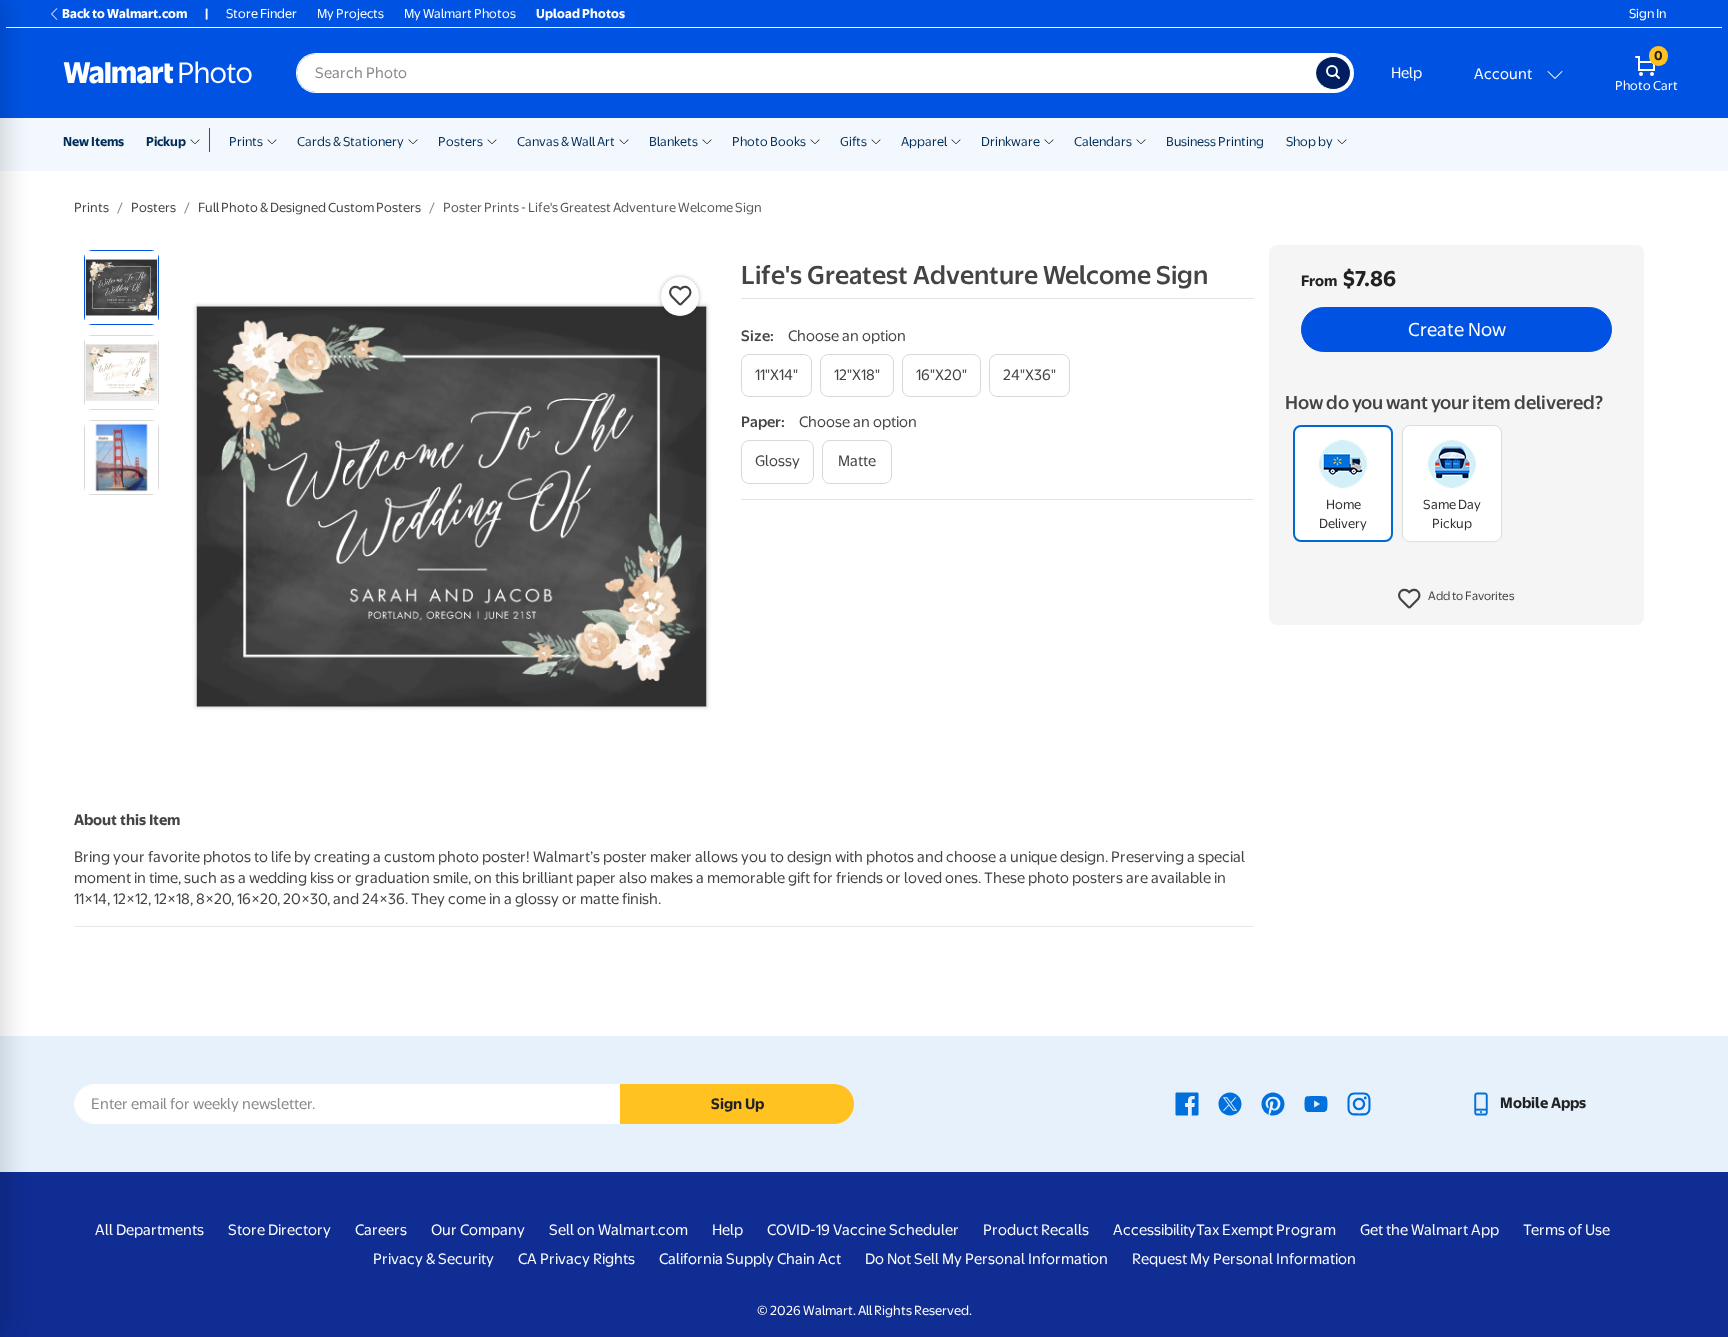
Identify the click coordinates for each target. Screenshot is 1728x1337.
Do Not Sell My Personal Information (986, 1259)
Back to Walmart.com (124, 13)
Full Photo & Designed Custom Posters (309, 207)
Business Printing (1215, 141)
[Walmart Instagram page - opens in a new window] (1359, 1103)
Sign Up (737, 1104)
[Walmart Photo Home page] (158, 73)
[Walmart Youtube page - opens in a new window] (1316, 1103)
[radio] (121, 287)
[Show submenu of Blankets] (707, 140)
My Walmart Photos (460, 13)
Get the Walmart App (1429, 1230)
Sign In (1647, 13)
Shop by (1309, 141)
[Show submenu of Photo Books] (815, 140)
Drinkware (1010, 141)
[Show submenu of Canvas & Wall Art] (624, 140)
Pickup (166, 141)
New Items (93, 141)
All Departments (149, 1230)
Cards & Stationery (350, 141)
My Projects (350, 13)
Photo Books (769, 141)
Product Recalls (1036, 1230)
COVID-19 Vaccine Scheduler (863, 1230)
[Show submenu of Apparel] (956, 140)
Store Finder (261, 13)
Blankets (673, 141)
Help (1406, 73)
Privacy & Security (433, 1259)
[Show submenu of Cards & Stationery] (413, 140)
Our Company (478, 1230)
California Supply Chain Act (750, 1259)
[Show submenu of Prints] (272, 140)
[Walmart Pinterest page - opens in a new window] (1273, 1103)
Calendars (1103, 141)
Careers (381, 1230)
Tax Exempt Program (1266, 1230)
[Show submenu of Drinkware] (1049, 140)
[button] (1456, 600)
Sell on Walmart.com (618, 1230)
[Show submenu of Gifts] (876, 140)
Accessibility (1154, 1230)
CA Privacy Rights (576, 1259)
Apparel (924, 141)
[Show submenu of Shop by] (1342, 140)
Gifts (853, 141)
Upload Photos (580, 13)
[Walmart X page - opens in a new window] (1230, 1103)
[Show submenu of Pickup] (199, 140)
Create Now (1457, 330)
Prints (246, 141)
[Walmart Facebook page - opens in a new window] (1187, 1103)
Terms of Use (1566, 1230)
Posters (460, 141)
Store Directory (279, 1230)
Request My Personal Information (1244, 1259)
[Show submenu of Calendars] (1141, 140)
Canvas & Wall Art (566, 141)
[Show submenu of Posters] (492, 140)
